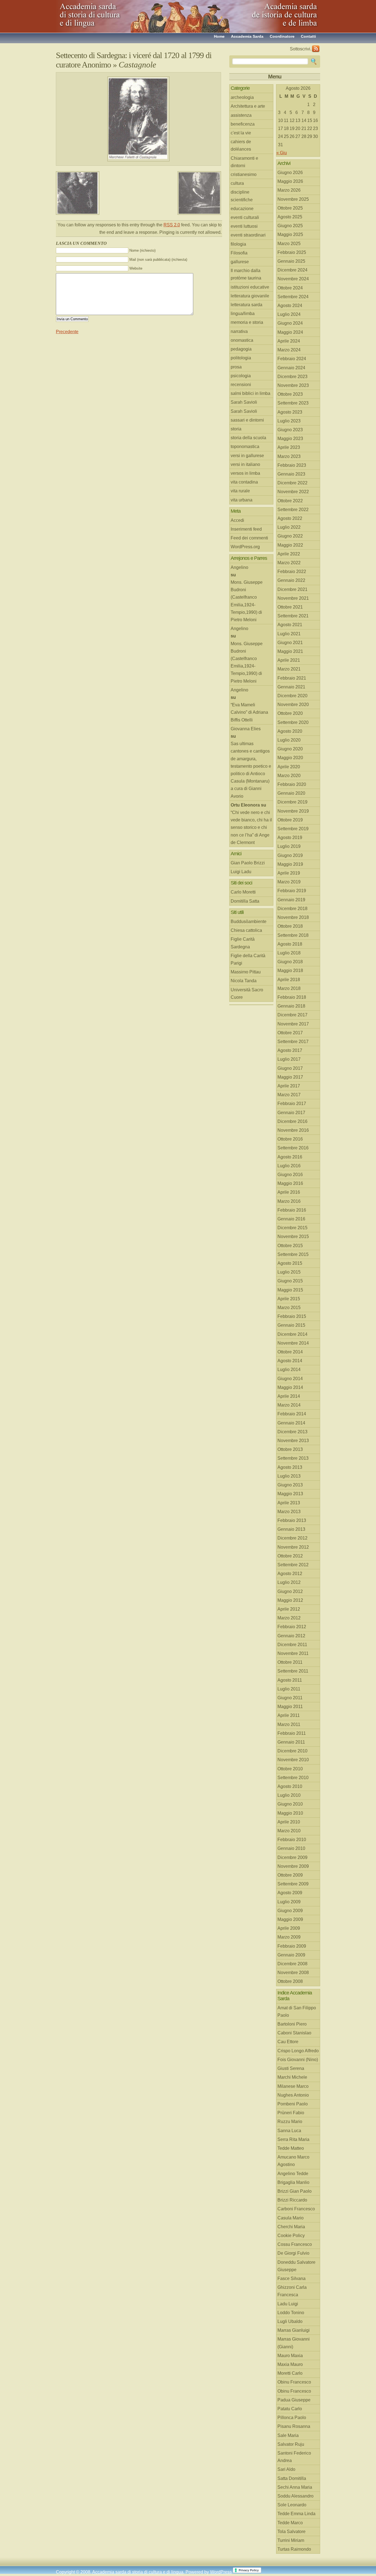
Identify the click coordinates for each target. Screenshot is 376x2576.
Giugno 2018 (290, 962)
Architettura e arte (248, 106)
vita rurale (240, 491)
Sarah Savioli (244, 402)
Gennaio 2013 (291, 1529)
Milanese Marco (293, 2086)
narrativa (239, 331)
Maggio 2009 (290, 1919)
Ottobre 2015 (290, 1246)
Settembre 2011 (293, 1671)
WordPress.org (245, 547)
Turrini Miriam (291, 2540)
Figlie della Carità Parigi (248, 959)
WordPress (221, 2572)
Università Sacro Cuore (247, 994)
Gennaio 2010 (291, 1848)
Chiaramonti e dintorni (244, 162)
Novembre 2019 (293, 811)
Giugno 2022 (290, 536)
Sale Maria (288, 2435)
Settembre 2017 (293, 1042)
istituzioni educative (250, 287)
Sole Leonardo (292, 2505)
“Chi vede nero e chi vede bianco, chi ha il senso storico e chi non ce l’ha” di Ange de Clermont (251, 827)
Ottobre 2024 (290, 288)
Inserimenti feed (246, 529)
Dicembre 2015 (292, 1228)
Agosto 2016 (290, 1157)
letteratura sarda (246, 305)
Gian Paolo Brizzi (248, 863)
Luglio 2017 (289, 1059)
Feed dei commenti (249, 538)
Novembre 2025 (293, 199)
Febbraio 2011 (292, 1733)
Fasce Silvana (291, 2278)
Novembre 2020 (293, 705)
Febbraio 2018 (292, 997)
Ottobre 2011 (290, 1662)
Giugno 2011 (290, 1698)
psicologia (241, 376)
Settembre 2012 (293, 1565)
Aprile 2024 (289, 341)
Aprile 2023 (289, 447)
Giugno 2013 (290, 1485)
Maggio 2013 (290, 1494)
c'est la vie (241, 133)
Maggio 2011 (290, 1707)
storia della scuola (248, 438)
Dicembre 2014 (292, 1334)
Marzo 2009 (289, 1937)
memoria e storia (247, 322)
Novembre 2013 (293, 1441)
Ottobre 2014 (290, 1352)
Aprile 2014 (289, 1396)
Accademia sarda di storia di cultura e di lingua (105, 14)
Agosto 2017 (290, 1050)
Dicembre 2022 (292, 483)
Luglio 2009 (289, 1902)
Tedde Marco (290, 2523)
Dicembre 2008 (292, 1964)
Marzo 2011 (289, 1724)
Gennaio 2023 (291, 474)
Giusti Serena (291, 2068)
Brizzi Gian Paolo (295, 2191)
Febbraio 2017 (292, 1104)
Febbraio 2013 (292, 1520)
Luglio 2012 (289, 1582)
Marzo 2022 (289, 563)
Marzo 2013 (289, 1512)
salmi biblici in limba (250, 393)
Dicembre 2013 (292, 1432)
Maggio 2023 (290, 439)
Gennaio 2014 (291, 1423)
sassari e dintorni (247, 420)
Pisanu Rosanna (294, 2426)
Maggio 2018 (290, 971)
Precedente (67, 332)
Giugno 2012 (290, 1591)
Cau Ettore (288, 2042)
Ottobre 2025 (290, 208)
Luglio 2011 (289, 1689)
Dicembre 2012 (292, 1538)
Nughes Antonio (293, 2095)
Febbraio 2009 (292, 1946)
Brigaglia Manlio (293, 2182)
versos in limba (245, 473)
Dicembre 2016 (292, 1121)
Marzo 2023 (289, 456)
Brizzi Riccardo (292, 2200)
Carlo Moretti (243, 892)
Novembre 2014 (293, 1343)
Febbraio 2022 (292, 572)
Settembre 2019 (293, 829)
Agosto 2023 (290, 412)
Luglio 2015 (289, 1272)
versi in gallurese (247, 456)
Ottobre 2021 (290, 607)
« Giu (282, 153)
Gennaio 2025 (291, 261)
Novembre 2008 (293, 1973)
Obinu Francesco (294, 2382)
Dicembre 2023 (292, 377)
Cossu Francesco (295, 2244)
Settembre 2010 (293, 1778)
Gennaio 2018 (291, 1006)
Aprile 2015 (289, 1299)
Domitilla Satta (245, 901)
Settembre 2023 (293, 403)
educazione (242, 209)
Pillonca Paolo (292, 2418)
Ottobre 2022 (290, 501)
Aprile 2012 (289, 1609)
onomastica (242, 340)
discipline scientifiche (242, 196)
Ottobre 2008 (290, 1981)
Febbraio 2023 (292, 465)
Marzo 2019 (289, 882)
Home (219, 36)
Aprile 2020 (289, 767)
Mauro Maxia (290, 2356)
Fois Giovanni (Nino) (298, 2060)
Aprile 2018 (289, 980)
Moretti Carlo (290, 2373)
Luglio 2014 (289, 1370)
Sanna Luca (289, 2131)
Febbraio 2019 (292, 891)
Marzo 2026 (289, 190)
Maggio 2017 (290, 1077)
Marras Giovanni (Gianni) (294, 2343)
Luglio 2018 (289, 953)
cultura (237, 183)
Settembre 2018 (293, 935)
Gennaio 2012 (291, 1636)
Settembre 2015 (293, 1254)
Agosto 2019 (290, 838)
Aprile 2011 (289, 1715)
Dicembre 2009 (292, 1857)
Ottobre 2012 (290, 1556)
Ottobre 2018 (290, 926)
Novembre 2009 (293, 1866)
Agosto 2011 (290, 1680)
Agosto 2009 (290, 1893)
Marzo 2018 (289, 988)
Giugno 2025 (290, 226)
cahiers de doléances (241, 145)
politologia (241, 358)
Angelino (239, 567)
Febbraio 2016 (292, 1210)
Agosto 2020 (290, 731)
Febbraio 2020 (292, 784)
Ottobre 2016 (290, 1139)
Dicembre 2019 (292, 802)
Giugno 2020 (290, 749)
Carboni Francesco (296, 2209)
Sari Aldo (286, 2469)
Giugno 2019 (290, 855)
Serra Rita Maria (293, 2139)
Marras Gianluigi (294, 2330)
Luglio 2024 (289, 314)
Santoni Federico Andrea (294, 2457)
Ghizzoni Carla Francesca (292, 2291)
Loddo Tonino (291, 2313)
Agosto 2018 (290, 944)
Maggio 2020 (290, 758)
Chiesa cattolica (246, 930)
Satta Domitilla (292, 2478)
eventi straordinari (248, 235)
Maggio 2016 (290, 1183)
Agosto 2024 (290, 306)
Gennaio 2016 (291, 1219)
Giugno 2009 (290, 1911)
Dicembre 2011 (292, 1645)
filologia (238, 244)
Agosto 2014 (290, 1361)
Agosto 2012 (290, 1574)
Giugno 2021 (290, 643)
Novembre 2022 (293, 492)
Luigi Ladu (241, 872)
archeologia (242, 97)
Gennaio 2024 (291, 368)
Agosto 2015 (290, 1263)
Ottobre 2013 (290, 1449)
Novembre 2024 (293, 279)
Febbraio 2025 (292, 252)
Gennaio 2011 (291, 1742)
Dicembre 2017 (292, 1015)
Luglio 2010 (289, 1795)
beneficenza (243, 124)
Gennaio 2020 (291, 793)
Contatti (308, 36)
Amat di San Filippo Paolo (297, 2012)
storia (236, 429)
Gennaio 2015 (291, 1325)
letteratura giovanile (250, 296)
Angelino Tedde (293, 2174)
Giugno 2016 (290, 1175)
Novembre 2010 (293, 1760)
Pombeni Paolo (293, 2104)
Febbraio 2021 (292, 678)
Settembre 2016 (293, 1148)
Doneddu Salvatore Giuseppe (296, 2266)
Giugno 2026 (290, 173)
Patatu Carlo (290, 2409)
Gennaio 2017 (291, 1113)
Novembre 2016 (293, 1130)
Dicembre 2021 (292, 589)
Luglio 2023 (289, 421)
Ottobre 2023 (290, 394)
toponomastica (245, 446)
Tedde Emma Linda (296, 2514)
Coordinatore (282, 36)
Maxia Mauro (290, 2364)
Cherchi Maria (291, 2227)
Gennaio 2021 (291, 687)
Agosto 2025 (290, 217)
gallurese (240, 262)
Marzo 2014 (289, 1405)
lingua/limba (243, 313)
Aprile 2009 (289, 1928)
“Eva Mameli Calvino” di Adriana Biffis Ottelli (249, 712)
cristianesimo (244, 174)
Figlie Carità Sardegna (243, 943)
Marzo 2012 (289, 1618)
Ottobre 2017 (290, 1033)
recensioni (241, 385)
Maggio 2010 (290, 1813)
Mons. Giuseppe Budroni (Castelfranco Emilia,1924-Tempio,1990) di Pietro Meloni (247, 601)
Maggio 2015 (290, 1290)
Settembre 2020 (293, 722)
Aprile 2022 (289, 554)
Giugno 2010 (290, 1804)
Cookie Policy (291, 2236)
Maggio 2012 (290, 1600)
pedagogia (241, 349)
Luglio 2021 (289, 634)
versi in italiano (245, 464)
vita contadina (244, 482)
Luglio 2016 (289, 1166)
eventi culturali (245, 217)
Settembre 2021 (293, 616)
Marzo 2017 (289, 1095)
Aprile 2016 (289, 1192)
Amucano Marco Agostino (293, 2161)
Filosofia (239, 253)
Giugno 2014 (290, 1379)
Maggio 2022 (290, 545)
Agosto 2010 (290, 1786)
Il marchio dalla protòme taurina (246, 274)
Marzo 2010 (289, 1831)
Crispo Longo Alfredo (298, 2051)
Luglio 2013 (289, 1476)
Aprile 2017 (289, 1086)
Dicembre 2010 (292, 1751)
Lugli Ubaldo (290, 2321)
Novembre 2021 (293, 598)
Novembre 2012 (293, 1547)
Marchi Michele (292, 2077)
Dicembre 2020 (292, 696)
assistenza (241, 115)
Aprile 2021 (289, 660)
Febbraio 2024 (292, 359)
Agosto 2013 (290, 1467)
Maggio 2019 (290, 864)
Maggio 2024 (290, 332)
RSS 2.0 (172, 225)
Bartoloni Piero (292, 2024)
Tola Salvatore (291, 2532)
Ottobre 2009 (290, 1875)
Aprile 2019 (289, 873)
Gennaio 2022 (291, 580)
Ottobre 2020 (290, 713)
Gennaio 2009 (291, 1955)
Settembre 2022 (293, 510)
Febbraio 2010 (292, 1840)
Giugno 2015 (290, 1281)
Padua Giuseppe (294, 2400)
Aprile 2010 (289, 1822)
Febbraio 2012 (292, 1627)
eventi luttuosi (244, 226)
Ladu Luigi (288, 2304)
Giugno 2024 (290, 323)
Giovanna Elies (246, 729)
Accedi (237, 520)
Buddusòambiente (249, 921)
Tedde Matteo (291, 2148)
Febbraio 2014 (292, 1414)
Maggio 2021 (290, 651)
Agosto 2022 (290, 518)
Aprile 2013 (289, 1503)
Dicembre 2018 (292, 909)
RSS (316, 49)
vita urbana (242, 500)
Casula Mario (291, 2218)
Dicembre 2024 (292, 270)
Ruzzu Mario (290, 2122)
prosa (236, 367)
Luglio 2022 (289, 527)
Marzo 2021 (289, 669)
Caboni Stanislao (294, 2033)
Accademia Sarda (247, 36)
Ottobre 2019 (290, 820)
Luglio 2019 (289, 846)
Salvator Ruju (291, 2444)
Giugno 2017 (290, 1068)
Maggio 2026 (290, 181)
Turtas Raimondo (294, 2549)
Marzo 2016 (289, 1201)
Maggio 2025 (290, 234)
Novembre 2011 (293, 1653)
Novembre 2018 (293, 917)
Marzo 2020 (289, 776)
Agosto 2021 (290, 625)
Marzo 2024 (289, 350)
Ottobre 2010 (290, 1769)
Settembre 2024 (293, 297)
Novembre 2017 (293, 1024)
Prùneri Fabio (291, 2113)
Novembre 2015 (293, 1237)
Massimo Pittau (246, 972)
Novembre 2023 (293, 385)
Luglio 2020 (289, 740)
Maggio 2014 (290, 1387)
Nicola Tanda (244, 981)
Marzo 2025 (289, 244)
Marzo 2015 (289, 1308)
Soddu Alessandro (295, 2496)
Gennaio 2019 (291, 900)
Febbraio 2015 (292, 1316)
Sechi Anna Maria (295, 2487)
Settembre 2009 (293, 1884)
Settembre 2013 (293, 1458)
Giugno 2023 (290, 430)
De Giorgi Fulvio (293, 2253)
